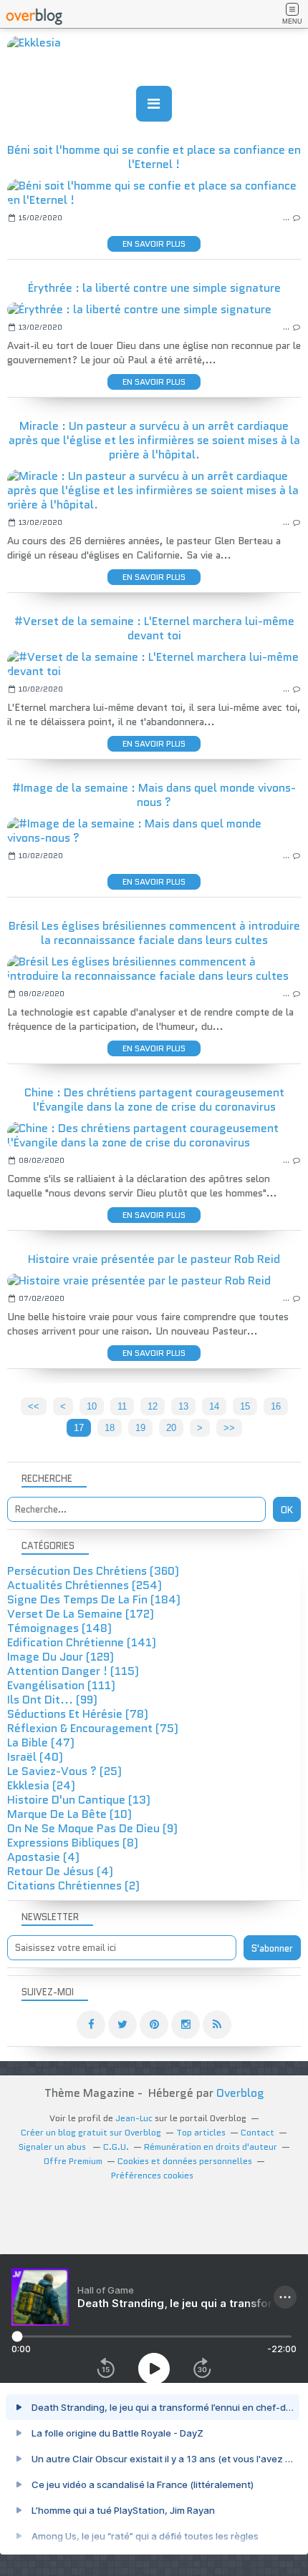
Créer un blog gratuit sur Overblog (91, 2132)
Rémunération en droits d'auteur (211, 2147)
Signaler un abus (53, 2147)
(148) (59, 1628)
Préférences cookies (152, 2175)
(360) (93, 1571)
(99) (52, 1700)
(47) (41, 1742)
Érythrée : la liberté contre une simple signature (154, 288)
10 (92, 1406)
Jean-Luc (134, 2118)
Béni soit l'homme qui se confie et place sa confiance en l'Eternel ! (154, 157)
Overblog (240, 2093)
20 (171, 1428)
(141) (82, 1642)
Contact (258, 2132)
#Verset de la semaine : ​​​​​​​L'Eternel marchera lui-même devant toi (154, 628)
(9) (92, 1828)
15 (245, 1406)
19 (140, 1428)
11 (122, 1406)
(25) (64, 1771)
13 (183, 1406)
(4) (43, 1857)
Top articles (201, 2132)
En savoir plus (154, 244)
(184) (94, 1599)
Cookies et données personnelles (185, 2161)
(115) (73, 1671)
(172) (81, 1614)
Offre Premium (73, 2161)
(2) (73, 1886)
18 (110, 1428)
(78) (78, 1714)
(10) (69, 1814)
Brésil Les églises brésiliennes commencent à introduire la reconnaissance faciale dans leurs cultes (154, 933)
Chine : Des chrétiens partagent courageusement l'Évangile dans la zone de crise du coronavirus (154, 1100)
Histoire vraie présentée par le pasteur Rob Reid (154, 1259)
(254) (85, 1585)
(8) (73, 1843)
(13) (79, 1800)
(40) (35, 1757)
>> (229, 1428)
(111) (61, 1685)
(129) (61, 1657)
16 (276, 1406)
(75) (93, 1728)
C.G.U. (116, 2147)
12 (153, 1406)
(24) (41, 1785)
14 (214, 1406)
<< (34, 1406)
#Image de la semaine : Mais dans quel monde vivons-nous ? (154, 795)
